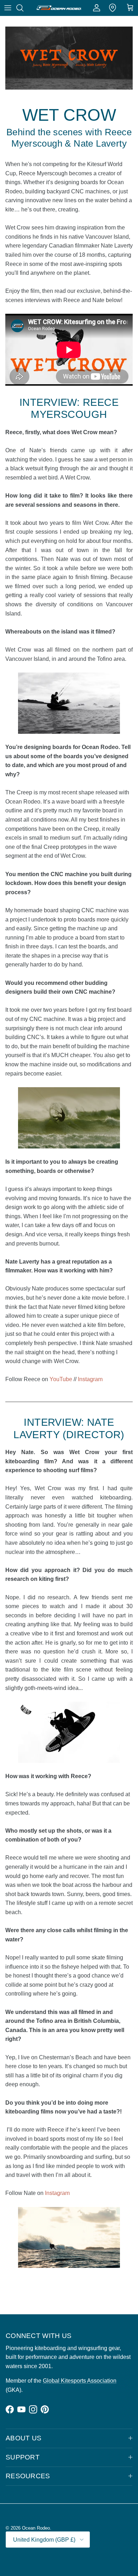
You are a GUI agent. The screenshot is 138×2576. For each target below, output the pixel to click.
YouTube (61, 1379)
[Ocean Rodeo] (59, 8)
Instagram (90, 1379)
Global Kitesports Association (80, 2381)
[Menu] (8, 8)
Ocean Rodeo (36, 2528)
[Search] (23, 8)
